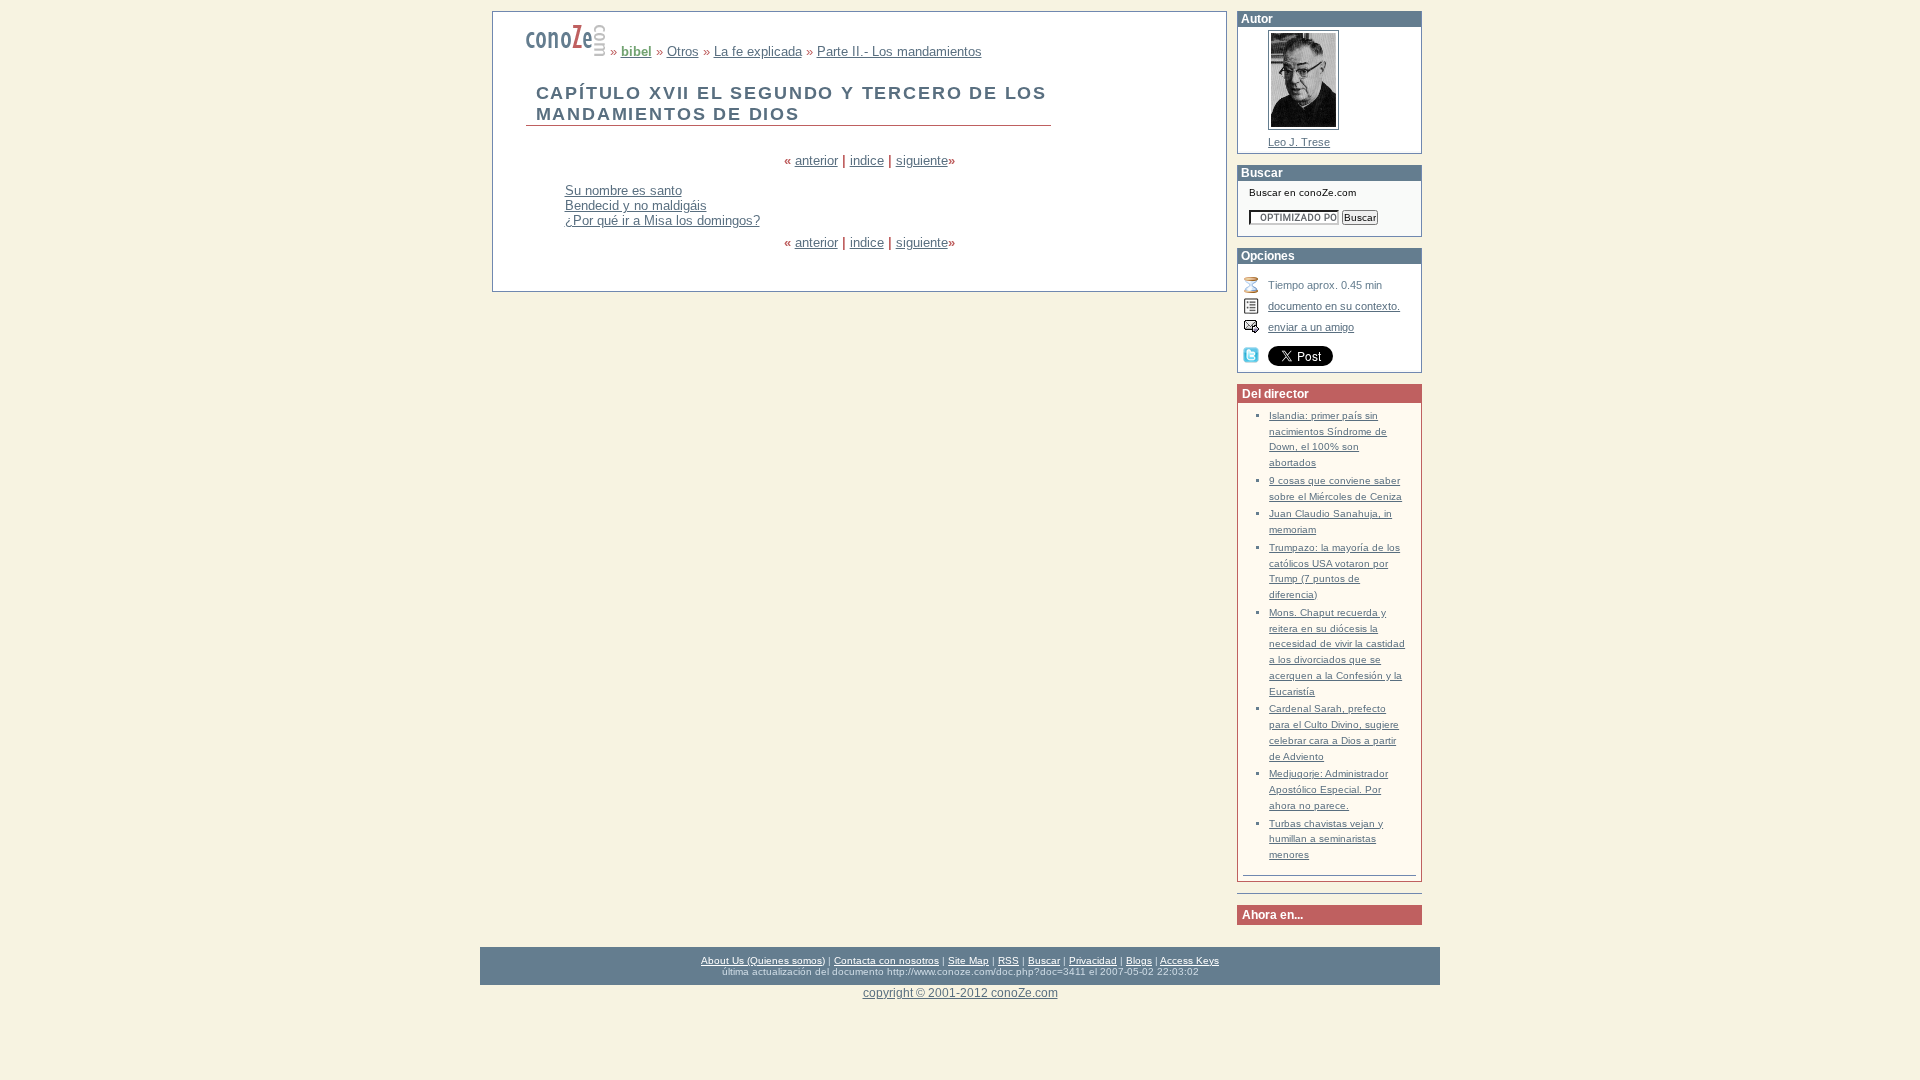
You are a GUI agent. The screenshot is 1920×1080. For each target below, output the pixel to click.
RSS (1008, 960)
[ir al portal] (566, 51)
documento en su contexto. (1334, 306)
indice (867, 160)
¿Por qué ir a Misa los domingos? (662, 220)
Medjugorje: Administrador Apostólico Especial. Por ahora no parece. (1328, 789)
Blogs (1139, 960)
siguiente (922, 160)
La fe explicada (758, 51)
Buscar (1044, 960)
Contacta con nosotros (886, 960)
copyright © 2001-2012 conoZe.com (960, 992)
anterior (816, 160)
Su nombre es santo (623, 190)
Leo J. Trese (1299, 142)
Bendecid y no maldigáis (636, 205)
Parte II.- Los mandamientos (899, 51)
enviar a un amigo (1311, 327)
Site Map (968, 960)
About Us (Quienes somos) (763, 960)
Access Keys (1189, 960)
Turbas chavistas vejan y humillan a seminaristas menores (1326, 839)
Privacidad (1093, 960)
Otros (683, 51)
